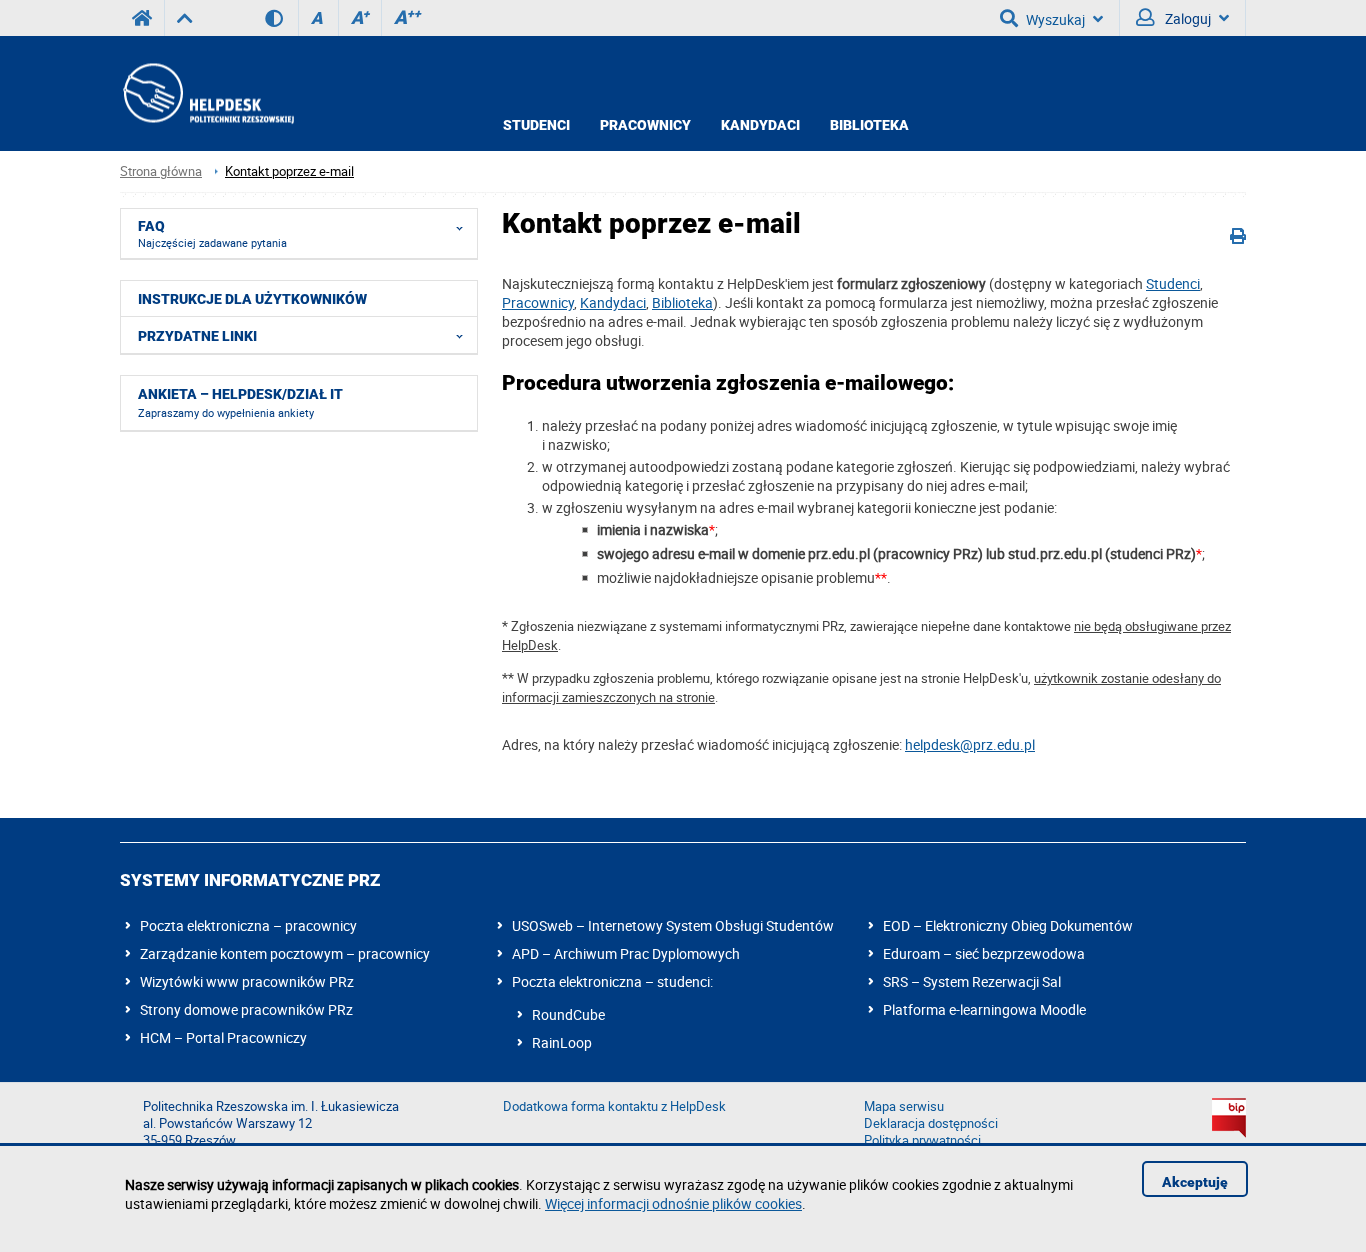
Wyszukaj (1055, 19)
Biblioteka (869, 125)
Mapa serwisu (904, 1106)
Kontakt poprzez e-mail (289, 171)
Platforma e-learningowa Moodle (984, 1009)
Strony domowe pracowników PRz (246, 1009)
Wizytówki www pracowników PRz (247, 981)
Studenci (536, 125)
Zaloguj (1186, 18)
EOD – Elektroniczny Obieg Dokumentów (1008, 925)
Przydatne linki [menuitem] (197, 336)
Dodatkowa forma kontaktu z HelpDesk (614, 1106)
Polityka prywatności (922, 1140)
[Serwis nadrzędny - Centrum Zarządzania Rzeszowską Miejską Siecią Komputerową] (184, 18)
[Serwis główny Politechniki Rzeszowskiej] (142, 18)
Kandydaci (760, 125)
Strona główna (161, 171)
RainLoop (562, 1042)
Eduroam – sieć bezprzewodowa (984, 953)
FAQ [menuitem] (212, 234)
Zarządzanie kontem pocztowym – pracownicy (285, 953)
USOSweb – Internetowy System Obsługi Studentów (673, 925)
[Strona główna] (207, 93)
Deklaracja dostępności (931, 1123)
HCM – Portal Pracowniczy (223, 1037)
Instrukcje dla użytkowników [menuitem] (252, 299)
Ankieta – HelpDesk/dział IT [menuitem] (240, 403)
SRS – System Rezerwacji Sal (972, 981)
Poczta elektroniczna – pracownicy (248, 925)
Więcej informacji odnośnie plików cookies (673, 1203)
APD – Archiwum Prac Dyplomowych (626, 953)
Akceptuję (1195, 1182)
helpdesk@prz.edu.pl (970, 744)
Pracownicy (645, 125)
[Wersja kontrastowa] (281, 18)
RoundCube (568, 1014)
